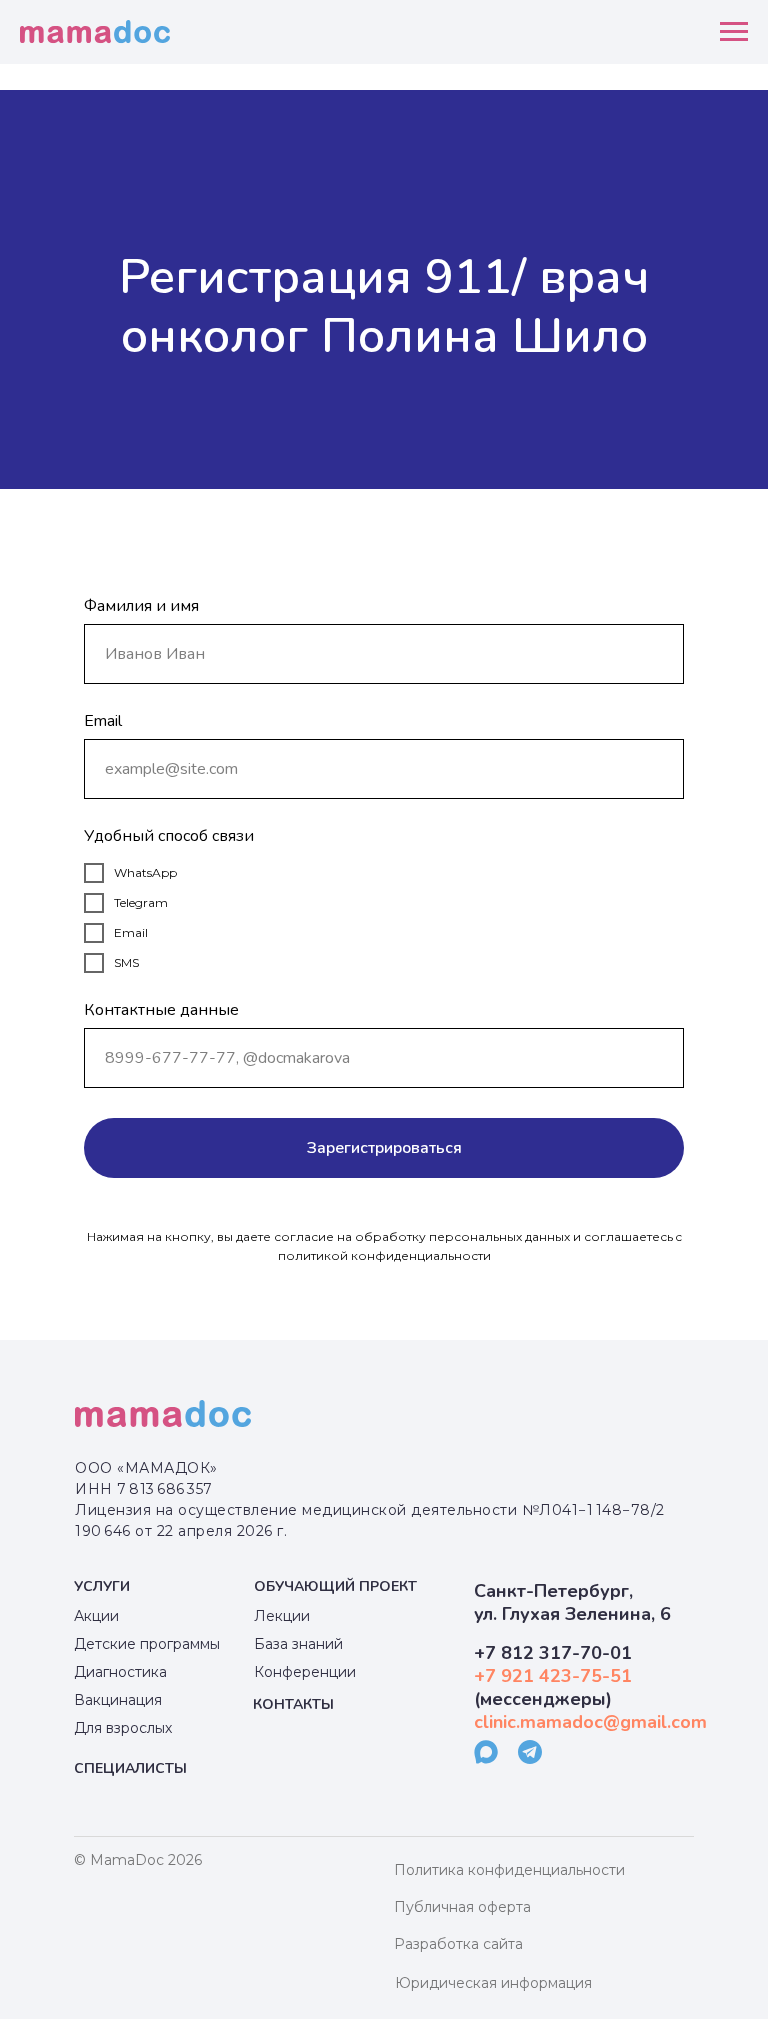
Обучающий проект (335, 1586)
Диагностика (120, 1672)
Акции (96, 1616)
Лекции (282, 1616)
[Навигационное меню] (734, 32)
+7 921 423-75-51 (553, 1676)
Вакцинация (118, 1700)
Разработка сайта (458, 1944)
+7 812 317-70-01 (553, 1653)
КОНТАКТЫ (293, 1704)
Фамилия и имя (141, 606)
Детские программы (147, 1644)
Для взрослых (123, 1728)
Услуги (102, 1586)
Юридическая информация (493, 1983)
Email (103, 721)
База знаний (298, 1644)
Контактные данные (161, 1010)
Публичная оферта (462, 1907)
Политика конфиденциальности (509, 1870)
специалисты (130, 1768)
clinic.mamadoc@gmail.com (590, 1722)
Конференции (305, 1672)
